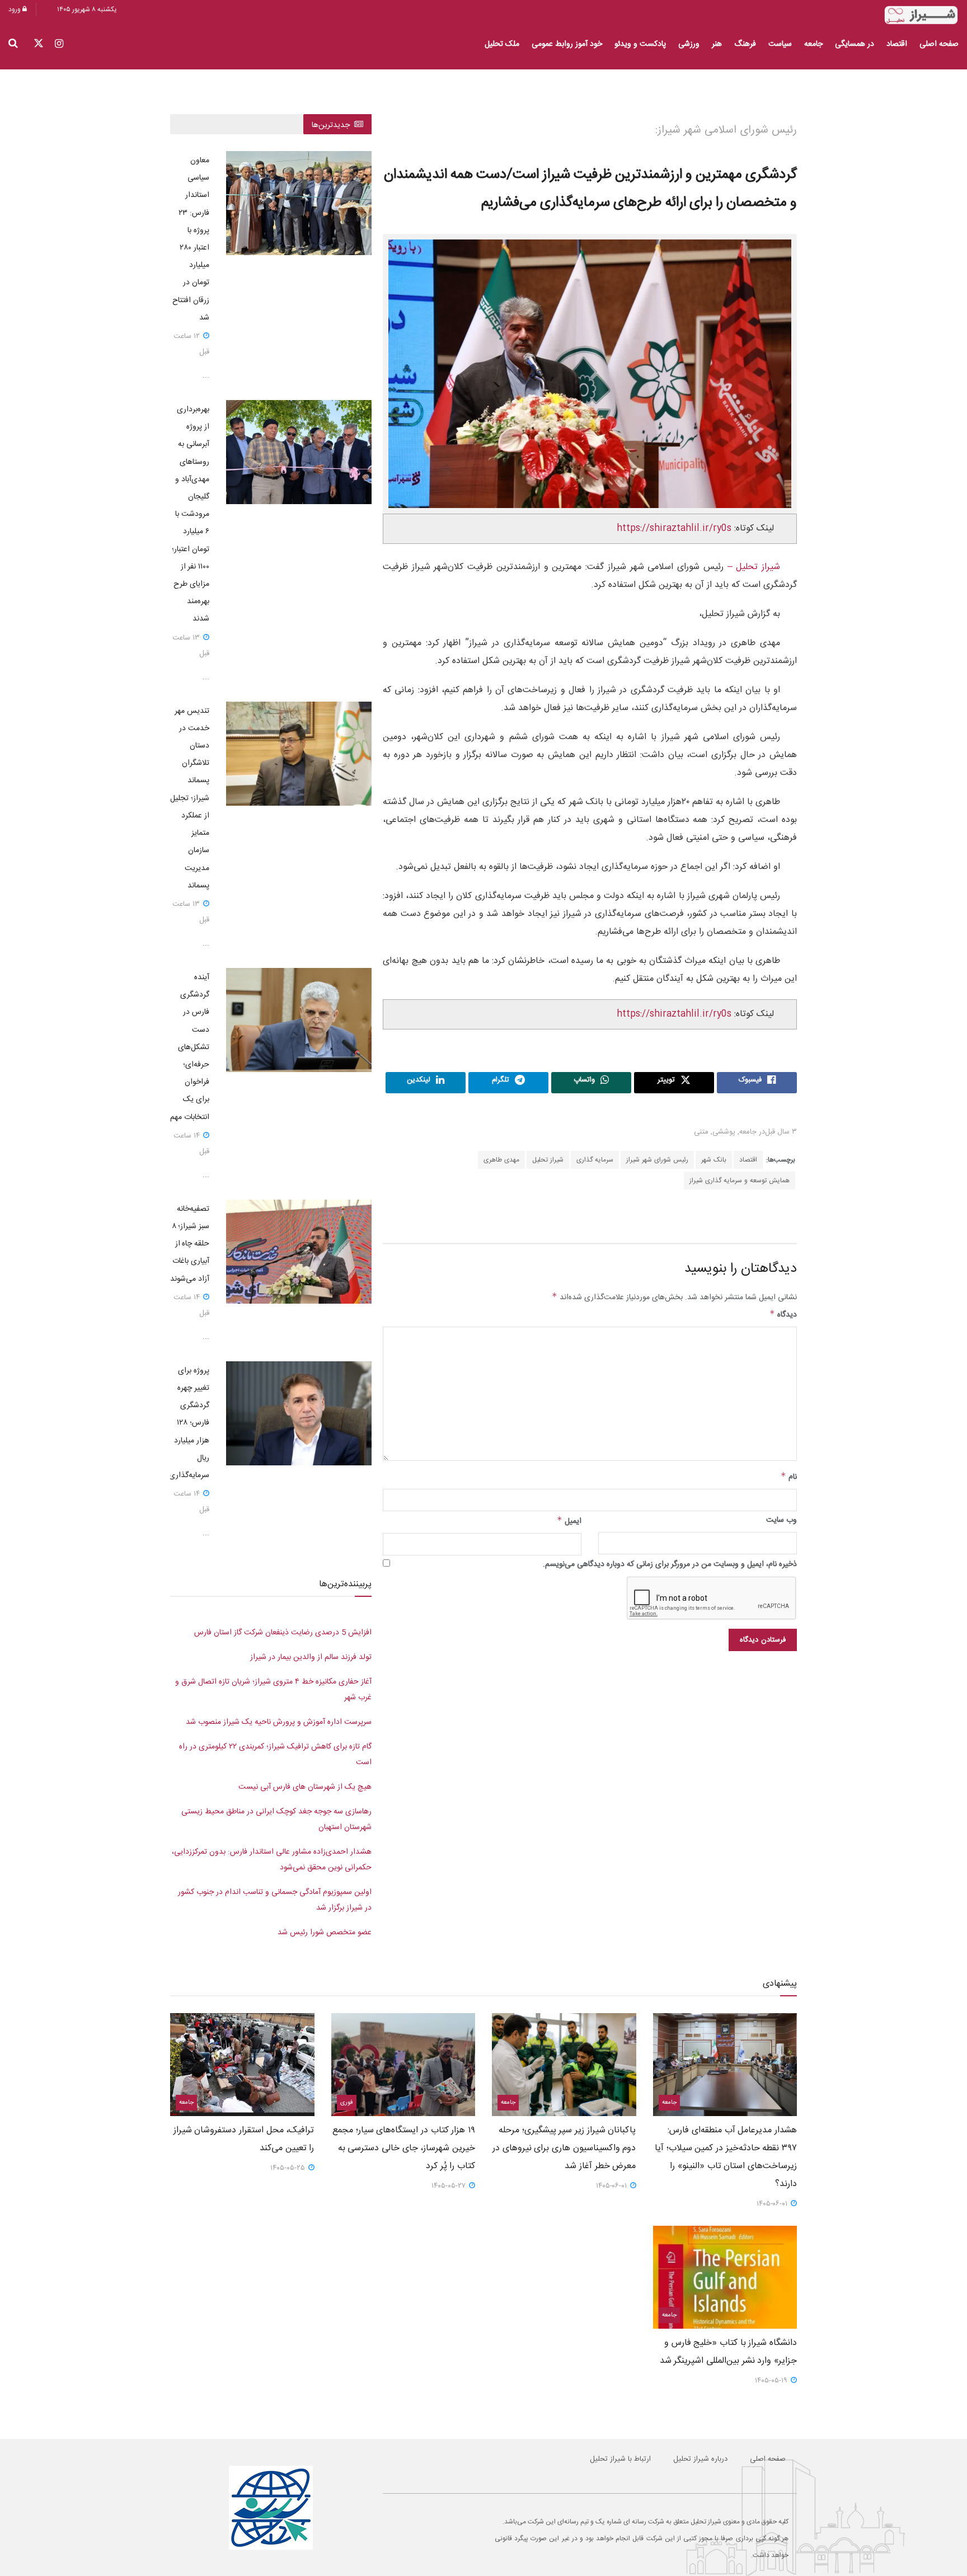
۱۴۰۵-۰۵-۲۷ (450, 2186)
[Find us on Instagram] (59, 44)
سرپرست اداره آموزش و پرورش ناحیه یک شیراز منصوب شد (279, 1722)
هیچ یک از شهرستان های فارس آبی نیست (305, 1787)
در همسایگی (855, 44)
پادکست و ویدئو (640, 44)
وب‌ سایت (781, 1520)
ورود (15, 10)
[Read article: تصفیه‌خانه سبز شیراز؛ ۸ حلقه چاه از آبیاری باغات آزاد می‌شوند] (299, 1252)
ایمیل (569, 1521)
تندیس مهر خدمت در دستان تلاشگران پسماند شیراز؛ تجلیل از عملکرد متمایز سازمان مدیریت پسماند (190, 798)
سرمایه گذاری (595, 1160)
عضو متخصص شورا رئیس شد (325, 1933)
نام (789, 1477)
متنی (701, 1132)
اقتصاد (897, 44)
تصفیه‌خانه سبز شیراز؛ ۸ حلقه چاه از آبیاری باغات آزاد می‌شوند (190, 1244)
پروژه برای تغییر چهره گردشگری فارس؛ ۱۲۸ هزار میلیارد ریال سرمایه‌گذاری (189, 1423)
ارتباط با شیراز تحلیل (620, 2459)
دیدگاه (783, 1315)
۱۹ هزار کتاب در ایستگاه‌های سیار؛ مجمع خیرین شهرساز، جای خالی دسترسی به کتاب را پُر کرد (404, 2148)
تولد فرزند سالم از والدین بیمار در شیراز (311, 1657)
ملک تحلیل (502, 44)
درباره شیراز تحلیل (700, 2459)
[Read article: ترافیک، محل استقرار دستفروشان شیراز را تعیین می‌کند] (242, 2065)
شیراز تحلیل (548, 1160)
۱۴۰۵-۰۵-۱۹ (772, 2381)
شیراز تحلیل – (752, 567)
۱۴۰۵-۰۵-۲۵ (289, 2168)
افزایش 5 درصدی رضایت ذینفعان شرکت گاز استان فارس (283, 1633)
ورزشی (689, 44)
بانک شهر (714, 1160)
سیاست (780, 44)
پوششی (724, 1132)
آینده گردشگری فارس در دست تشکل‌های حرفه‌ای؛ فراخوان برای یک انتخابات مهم (190, 1047)
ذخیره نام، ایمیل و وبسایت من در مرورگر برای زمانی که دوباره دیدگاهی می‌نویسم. (670, 1564)
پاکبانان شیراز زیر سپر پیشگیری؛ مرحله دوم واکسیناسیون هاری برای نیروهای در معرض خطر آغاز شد (564, 2148)
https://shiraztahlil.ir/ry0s (674, 528)
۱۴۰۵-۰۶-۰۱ (773, 2204)
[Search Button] (13, 44)
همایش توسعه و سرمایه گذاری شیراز (740, 1181)
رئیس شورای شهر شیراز (657, 1160)
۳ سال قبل (781, 1132)
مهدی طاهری (501, 1160)
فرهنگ (745, 44)
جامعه (813, 44)
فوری (347, 2103)
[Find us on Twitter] (39, 44)
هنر (717, 44)
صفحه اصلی (939, 44)
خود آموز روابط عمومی (567, 44)
